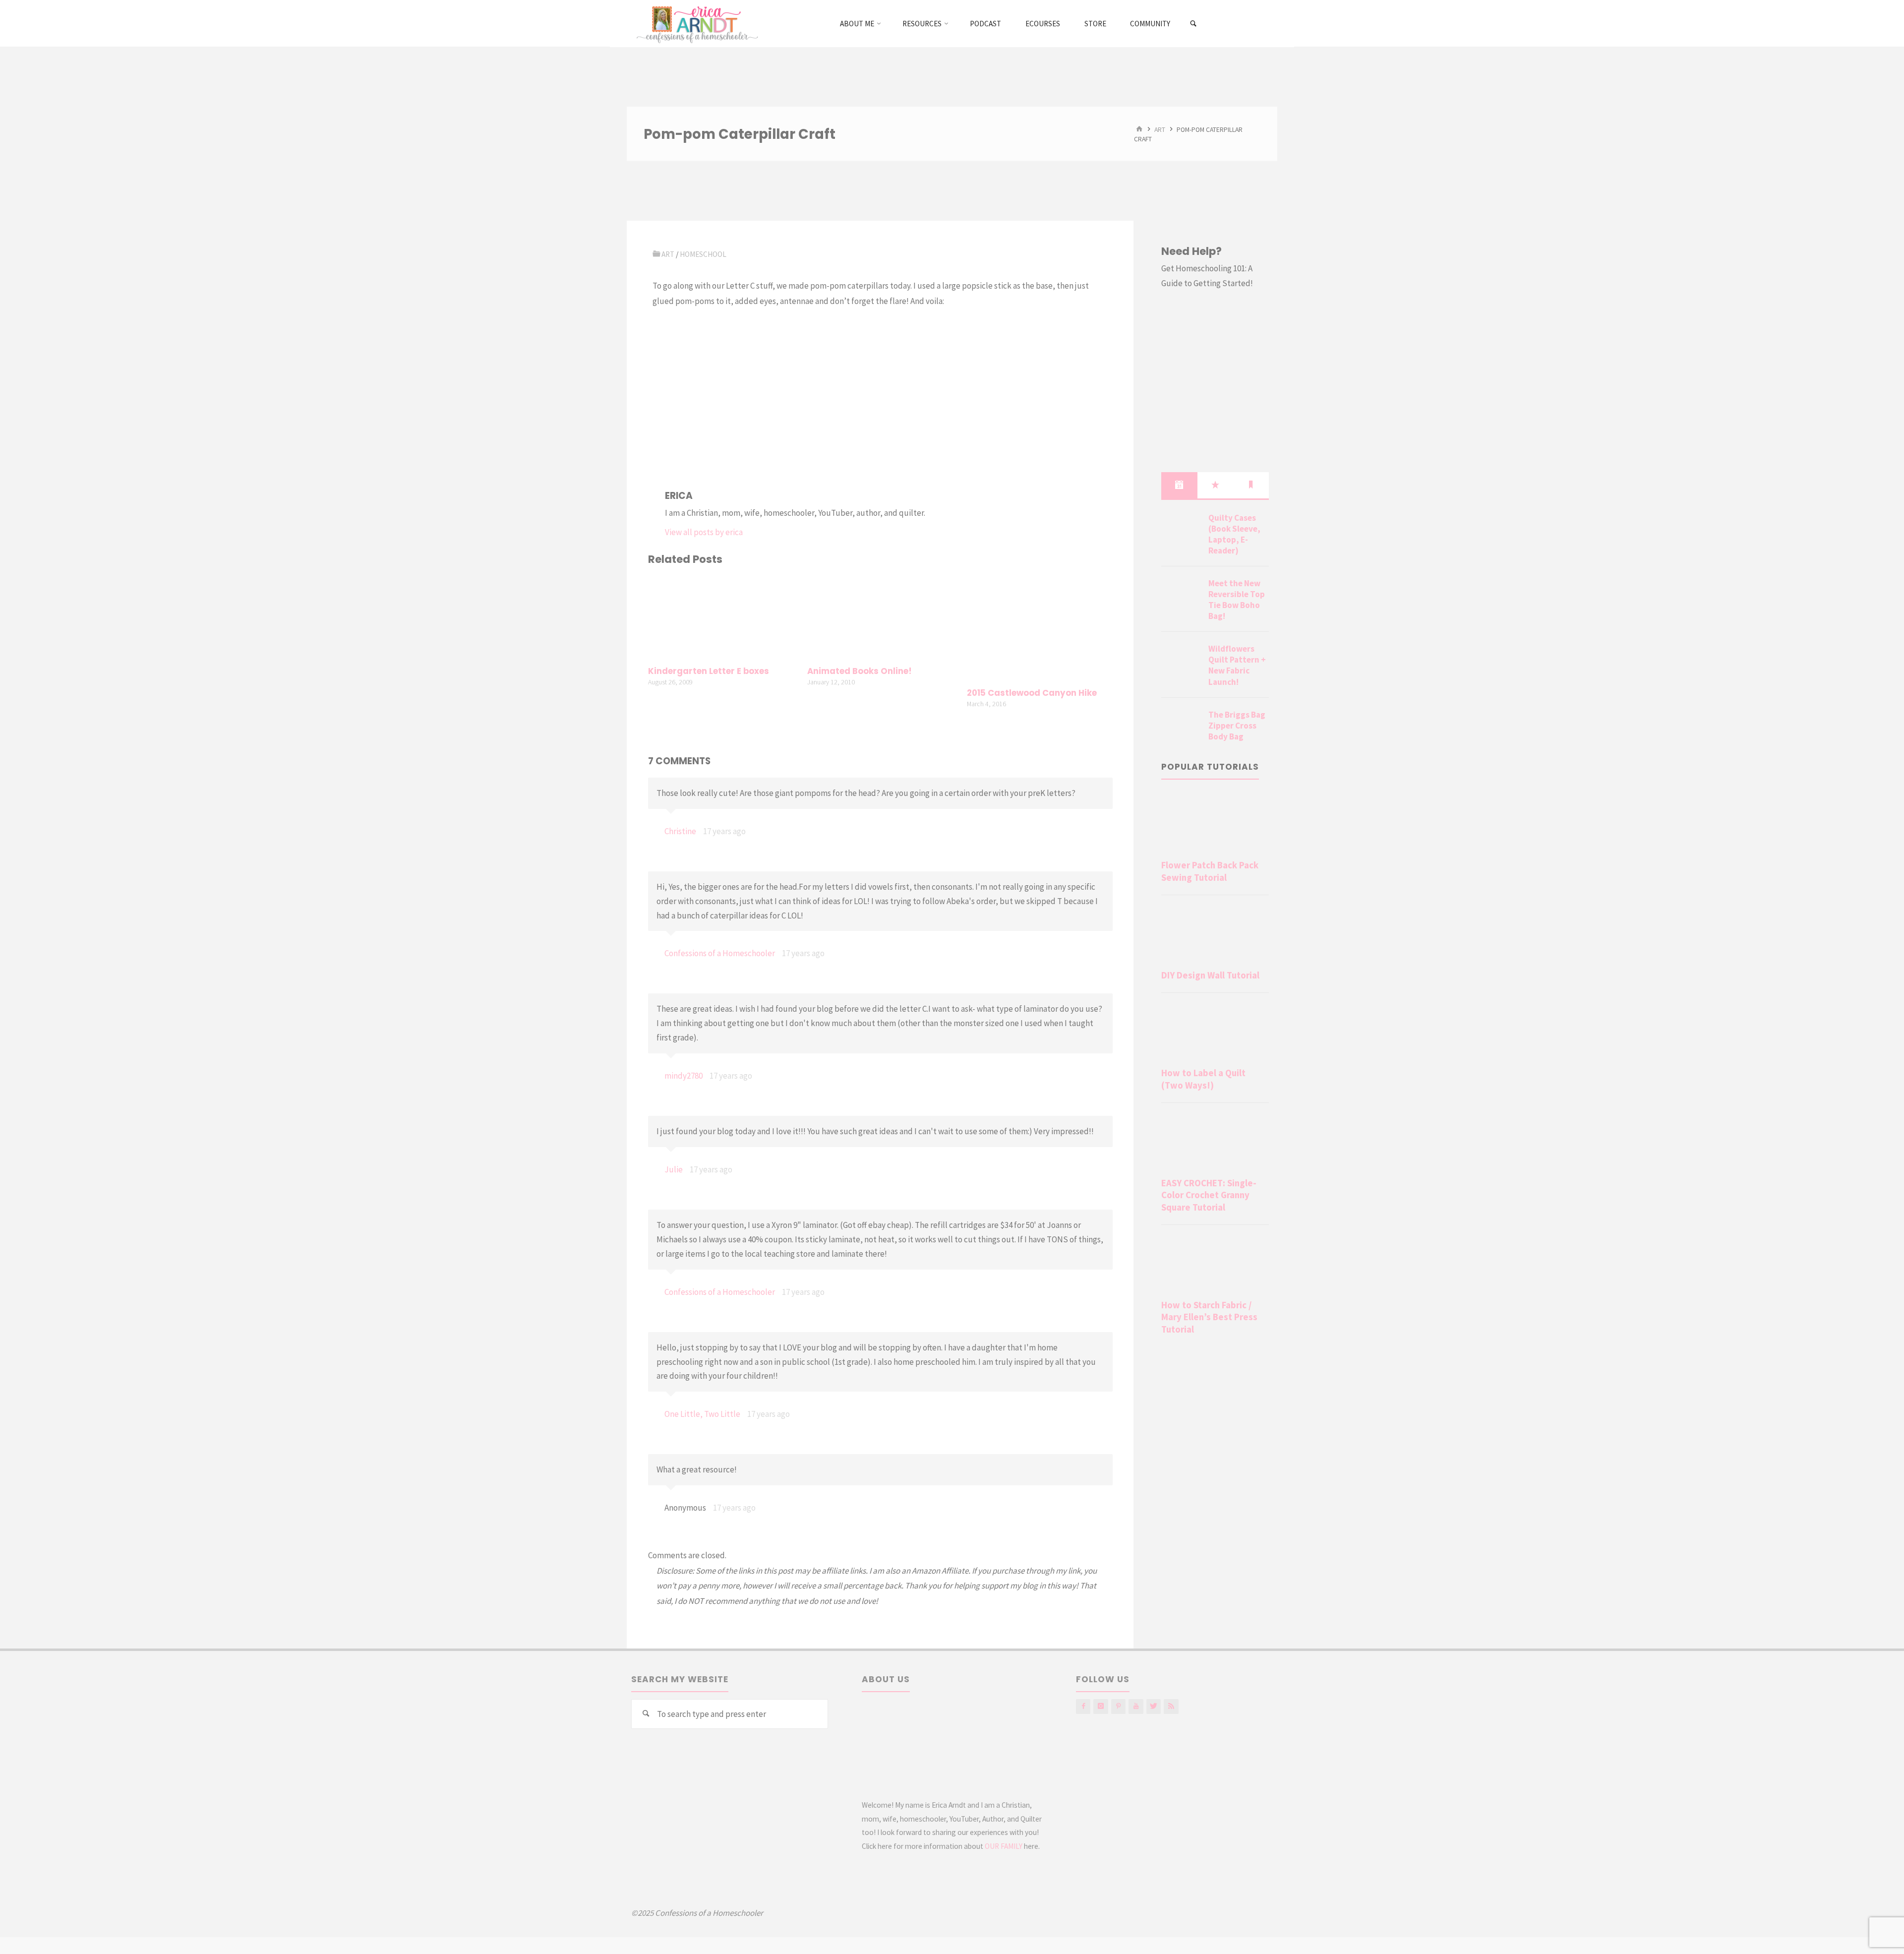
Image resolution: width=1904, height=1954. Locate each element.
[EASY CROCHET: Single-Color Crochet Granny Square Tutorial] (1215, 1142)
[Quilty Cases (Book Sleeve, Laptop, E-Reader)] (1181, 530)
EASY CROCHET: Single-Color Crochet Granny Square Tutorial (1209, 1195)
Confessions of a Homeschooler (720, 953)
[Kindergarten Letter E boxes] (721, 617)
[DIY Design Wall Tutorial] (1215, 934)
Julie (674, 1169)
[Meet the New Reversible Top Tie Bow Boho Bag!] (1181, 595)
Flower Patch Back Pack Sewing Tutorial (1210, 871)
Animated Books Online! (860, 671)
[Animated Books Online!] (880, 617)
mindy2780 (684, 1076)
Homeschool (703, 254)
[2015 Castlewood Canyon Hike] (1040, 628)
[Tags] (1251, 485)
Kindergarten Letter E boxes (709, 671)
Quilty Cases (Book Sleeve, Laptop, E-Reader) (1234, 534)
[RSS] (1171, 1706)
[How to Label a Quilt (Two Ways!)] (1215, 1032)
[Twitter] (1154, 1706)
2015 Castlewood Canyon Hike (1032, 693)
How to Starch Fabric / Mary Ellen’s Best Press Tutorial (1209, 1317)
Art (1160, 129)
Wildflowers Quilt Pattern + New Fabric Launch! (1237, 665)
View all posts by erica (704, 532)
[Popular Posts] (1215, 485)
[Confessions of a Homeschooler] (695, 23)
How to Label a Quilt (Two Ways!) (1203, 1079)
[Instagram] (1101, 1706)
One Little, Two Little (702, 1414)
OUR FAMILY (1004, 1846)
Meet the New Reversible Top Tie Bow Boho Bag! (1237, 600)
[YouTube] (1136, 1706)
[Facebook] (1083, 1706)
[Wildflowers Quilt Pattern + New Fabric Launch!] (1181, 661)
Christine (680, 831)
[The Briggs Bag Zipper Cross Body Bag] (1181, 727)
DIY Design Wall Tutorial (1210, 975)
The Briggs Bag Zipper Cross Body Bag (1237, 726)
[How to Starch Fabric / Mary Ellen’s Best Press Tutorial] (1215, 1264)
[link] (1194, 24)
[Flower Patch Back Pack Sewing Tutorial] (1215, 824)
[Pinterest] (1118, 1706)
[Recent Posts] (1179, 485)
